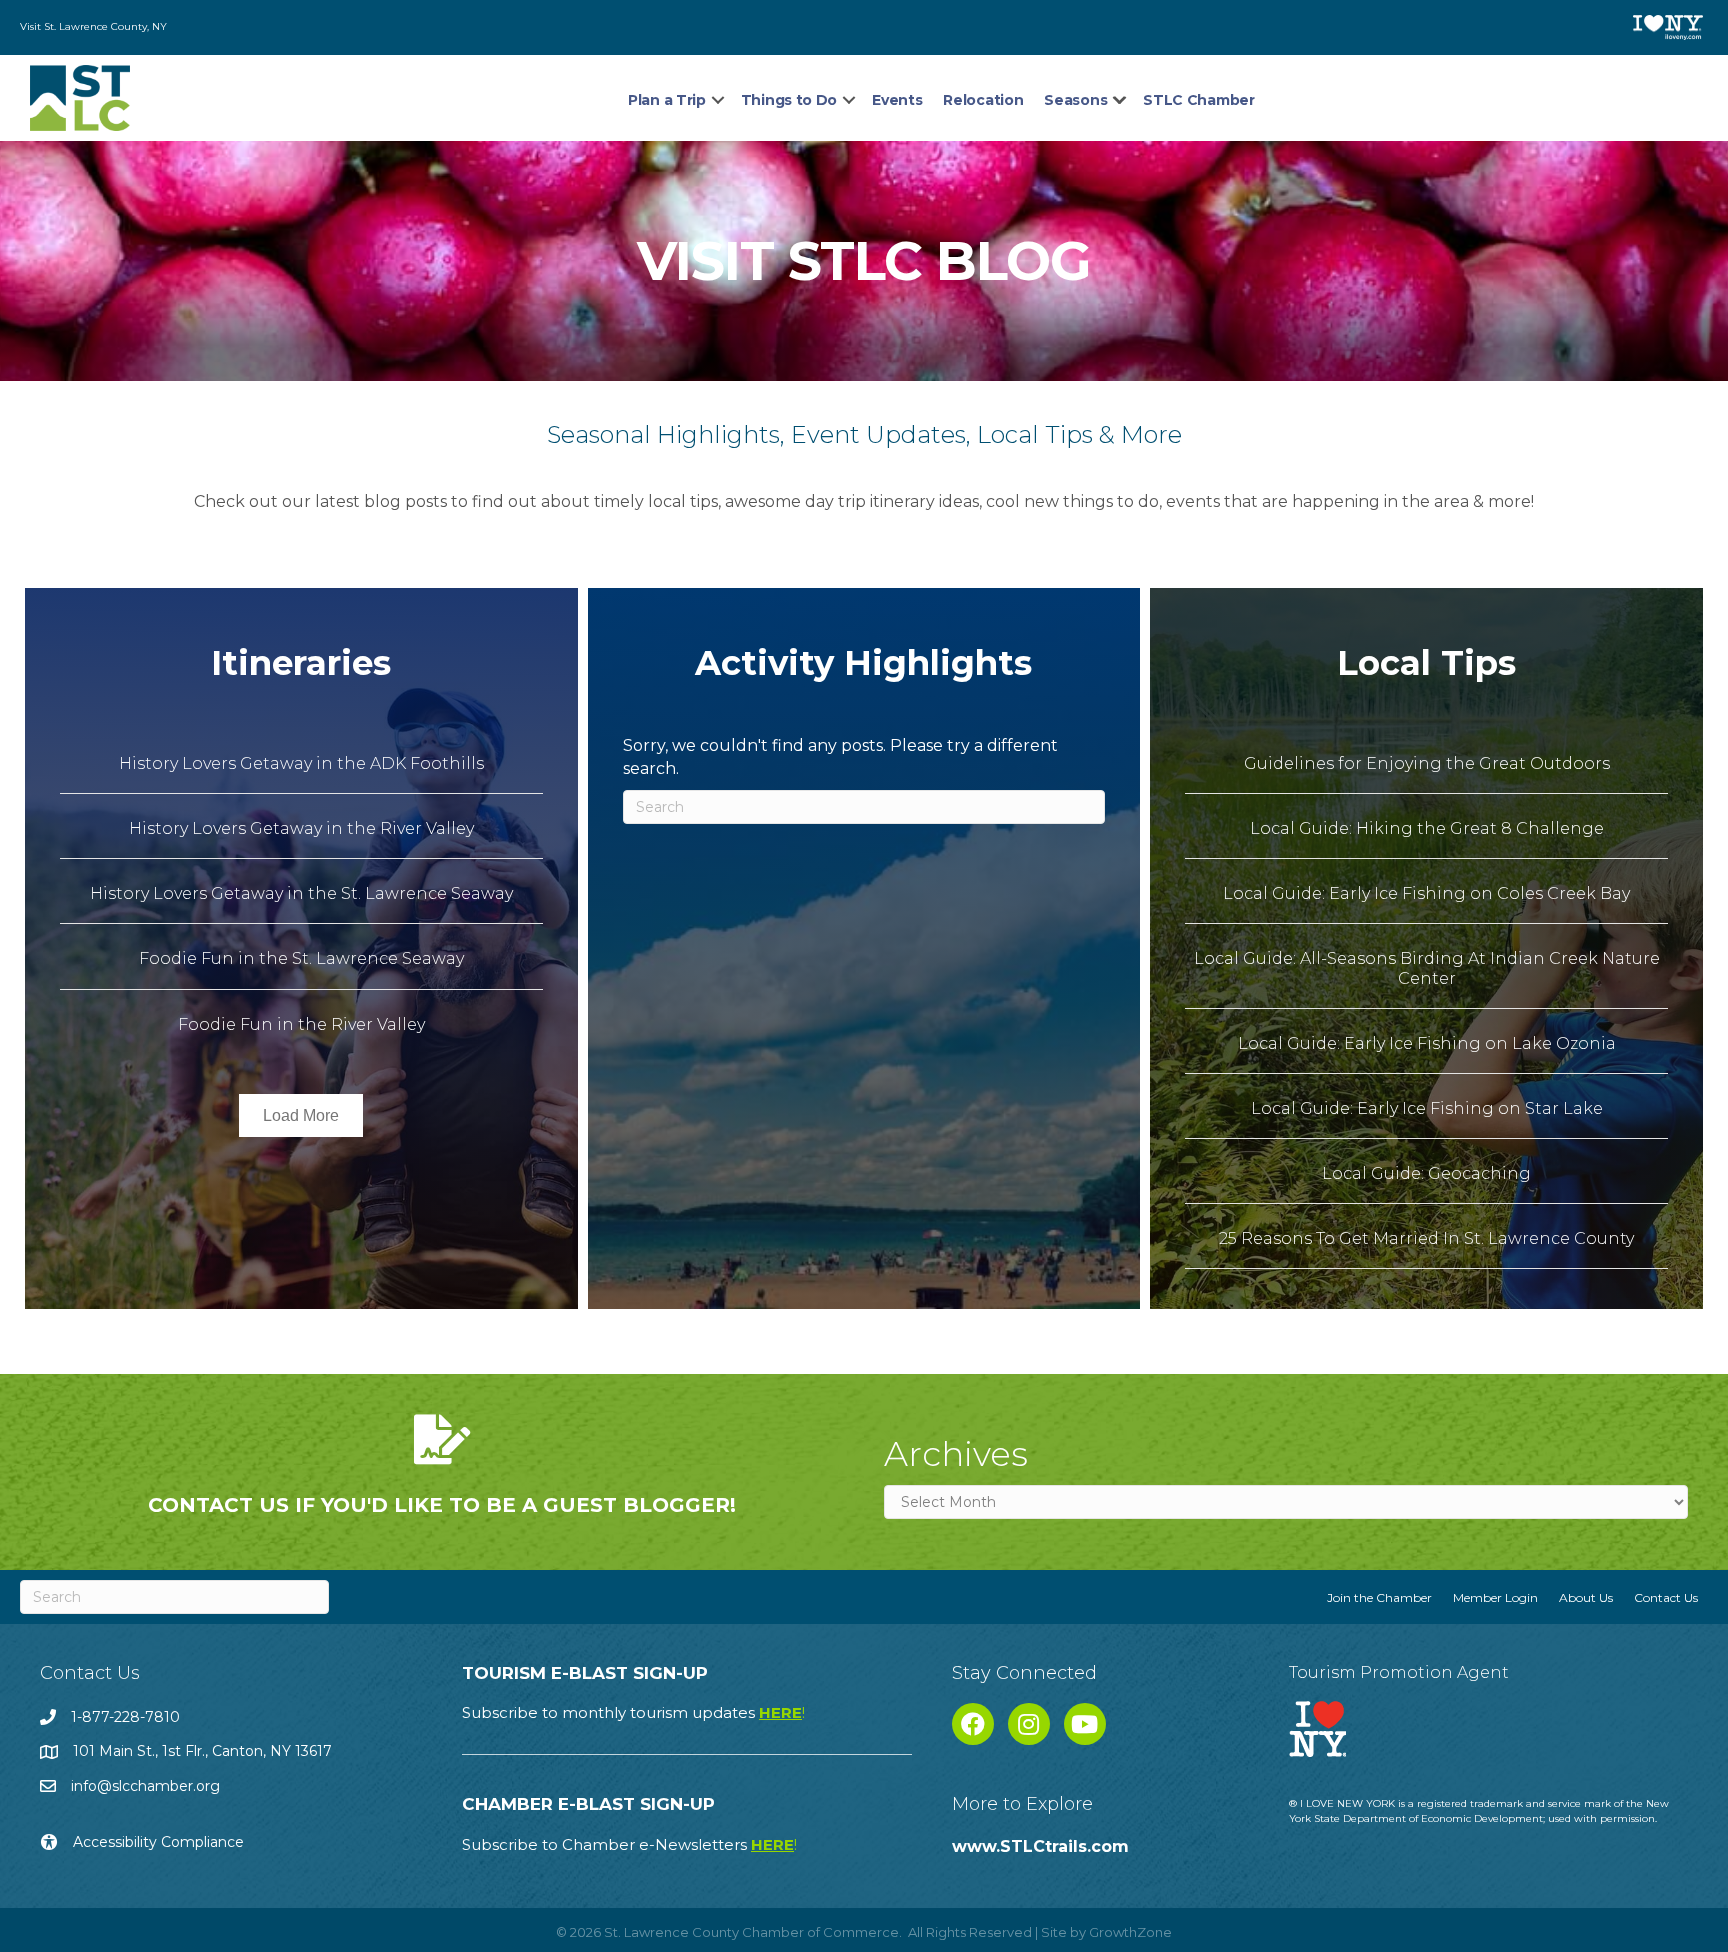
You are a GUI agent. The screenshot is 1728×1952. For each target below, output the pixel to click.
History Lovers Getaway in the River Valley (301, 828)
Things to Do (789, 100)
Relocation (983, 100)
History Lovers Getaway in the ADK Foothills (301, 763)
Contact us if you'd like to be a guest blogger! (442, 1505)
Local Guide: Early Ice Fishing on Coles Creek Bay (1426, 893)
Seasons (1075, 100)
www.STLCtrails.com (1040, 1846)
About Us (1586, 1597)
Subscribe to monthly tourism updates (633, 1712)
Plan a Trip (667, 100)
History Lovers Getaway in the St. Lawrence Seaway (301, 893)
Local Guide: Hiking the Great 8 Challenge (1427, 828)
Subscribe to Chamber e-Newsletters (629, 1844)
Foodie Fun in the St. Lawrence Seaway (301, 958)
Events (897, 100)
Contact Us (1666, 1597)
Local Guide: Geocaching (1426, 1173)
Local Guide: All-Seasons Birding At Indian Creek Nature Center (1427, 968)
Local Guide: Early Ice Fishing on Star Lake (1427, 1108)
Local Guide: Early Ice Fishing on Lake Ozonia (1427, 1043)
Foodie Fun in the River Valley (301, 1024)
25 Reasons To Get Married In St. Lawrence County (1426, 1238)
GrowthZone (1130, 1932)
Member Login (1495, 1597)
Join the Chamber (1379, 1597)
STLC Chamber (1198, 100)
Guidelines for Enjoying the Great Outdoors (1427, 763)
